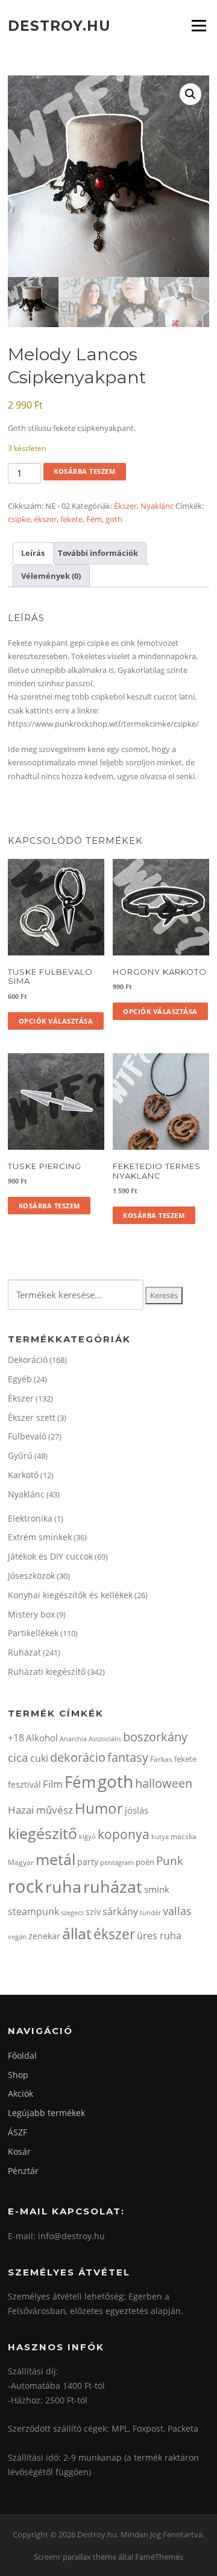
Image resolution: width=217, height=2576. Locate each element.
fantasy (128, 1757)
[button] (190, 94)
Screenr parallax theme (75, 2557)
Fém (94, 519)
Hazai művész (40, 1810)
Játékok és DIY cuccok (50, 1556)
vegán (17, 1937)
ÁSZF (17, 2132)
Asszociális (105, 1739)
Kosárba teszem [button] (49, 1206)
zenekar (44, 1936)
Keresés (164, 1295)
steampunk (33, 1911)
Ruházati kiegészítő (47, 1672)
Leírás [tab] (33, 553)
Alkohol (42, 1738)
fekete (71, 519)
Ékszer (125, 506)
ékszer (45, 519)
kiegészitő (42, 1833)
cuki (39, 1758)
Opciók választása (56, 1021)
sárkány (120, 1911)
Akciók (20, 2093)
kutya (160, 1836)
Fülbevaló (27, 1436)
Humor (99, 1808)
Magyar (21, 1862)
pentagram (117, 1862)
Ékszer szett (32, 1417)
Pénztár (23, 2171)
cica (18, 1757)
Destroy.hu (59, 25)
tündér (150, 1912)
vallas (177, 1911)
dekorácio (78, 1757)
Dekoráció (28, 1360)
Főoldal (22, 2055)
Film (53, 1784)
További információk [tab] (98, 553)
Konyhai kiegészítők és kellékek (70, 1595)
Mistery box (31, 1614)
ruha (63, 1886)
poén (145, 1862)
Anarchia (73, 1739)
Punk (170, 1860)
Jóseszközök (31, 1576)
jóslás (137, 1810)
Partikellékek (33, 1633)
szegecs (72, 1912)
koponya (124, 1834)
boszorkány (155, 1737)
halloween (164, 1783)
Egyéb (20, 1379)
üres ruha (159, 1936)
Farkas (161, 1759)
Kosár (19, 2151)
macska (184, 1836)
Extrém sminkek (40, 1537)
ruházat (113, 1886)
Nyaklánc (157, 506)
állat (77, 1933)
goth (114, 519)
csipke (19, 519)
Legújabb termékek (46, 2113)
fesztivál (24, 1784)
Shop (18, 2075)
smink (157, 1889)
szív (93, 1912)
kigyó (87, 1836)
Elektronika (30, 1518)
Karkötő (23, 1475)
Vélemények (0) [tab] (51, 576)
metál (55, 1859)
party (88, 1862)
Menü (199, 25)
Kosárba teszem (84, 471)
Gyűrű (20, 1455)
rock (26, 1886)
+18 (16, 1738)
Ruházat (24, 1652)
